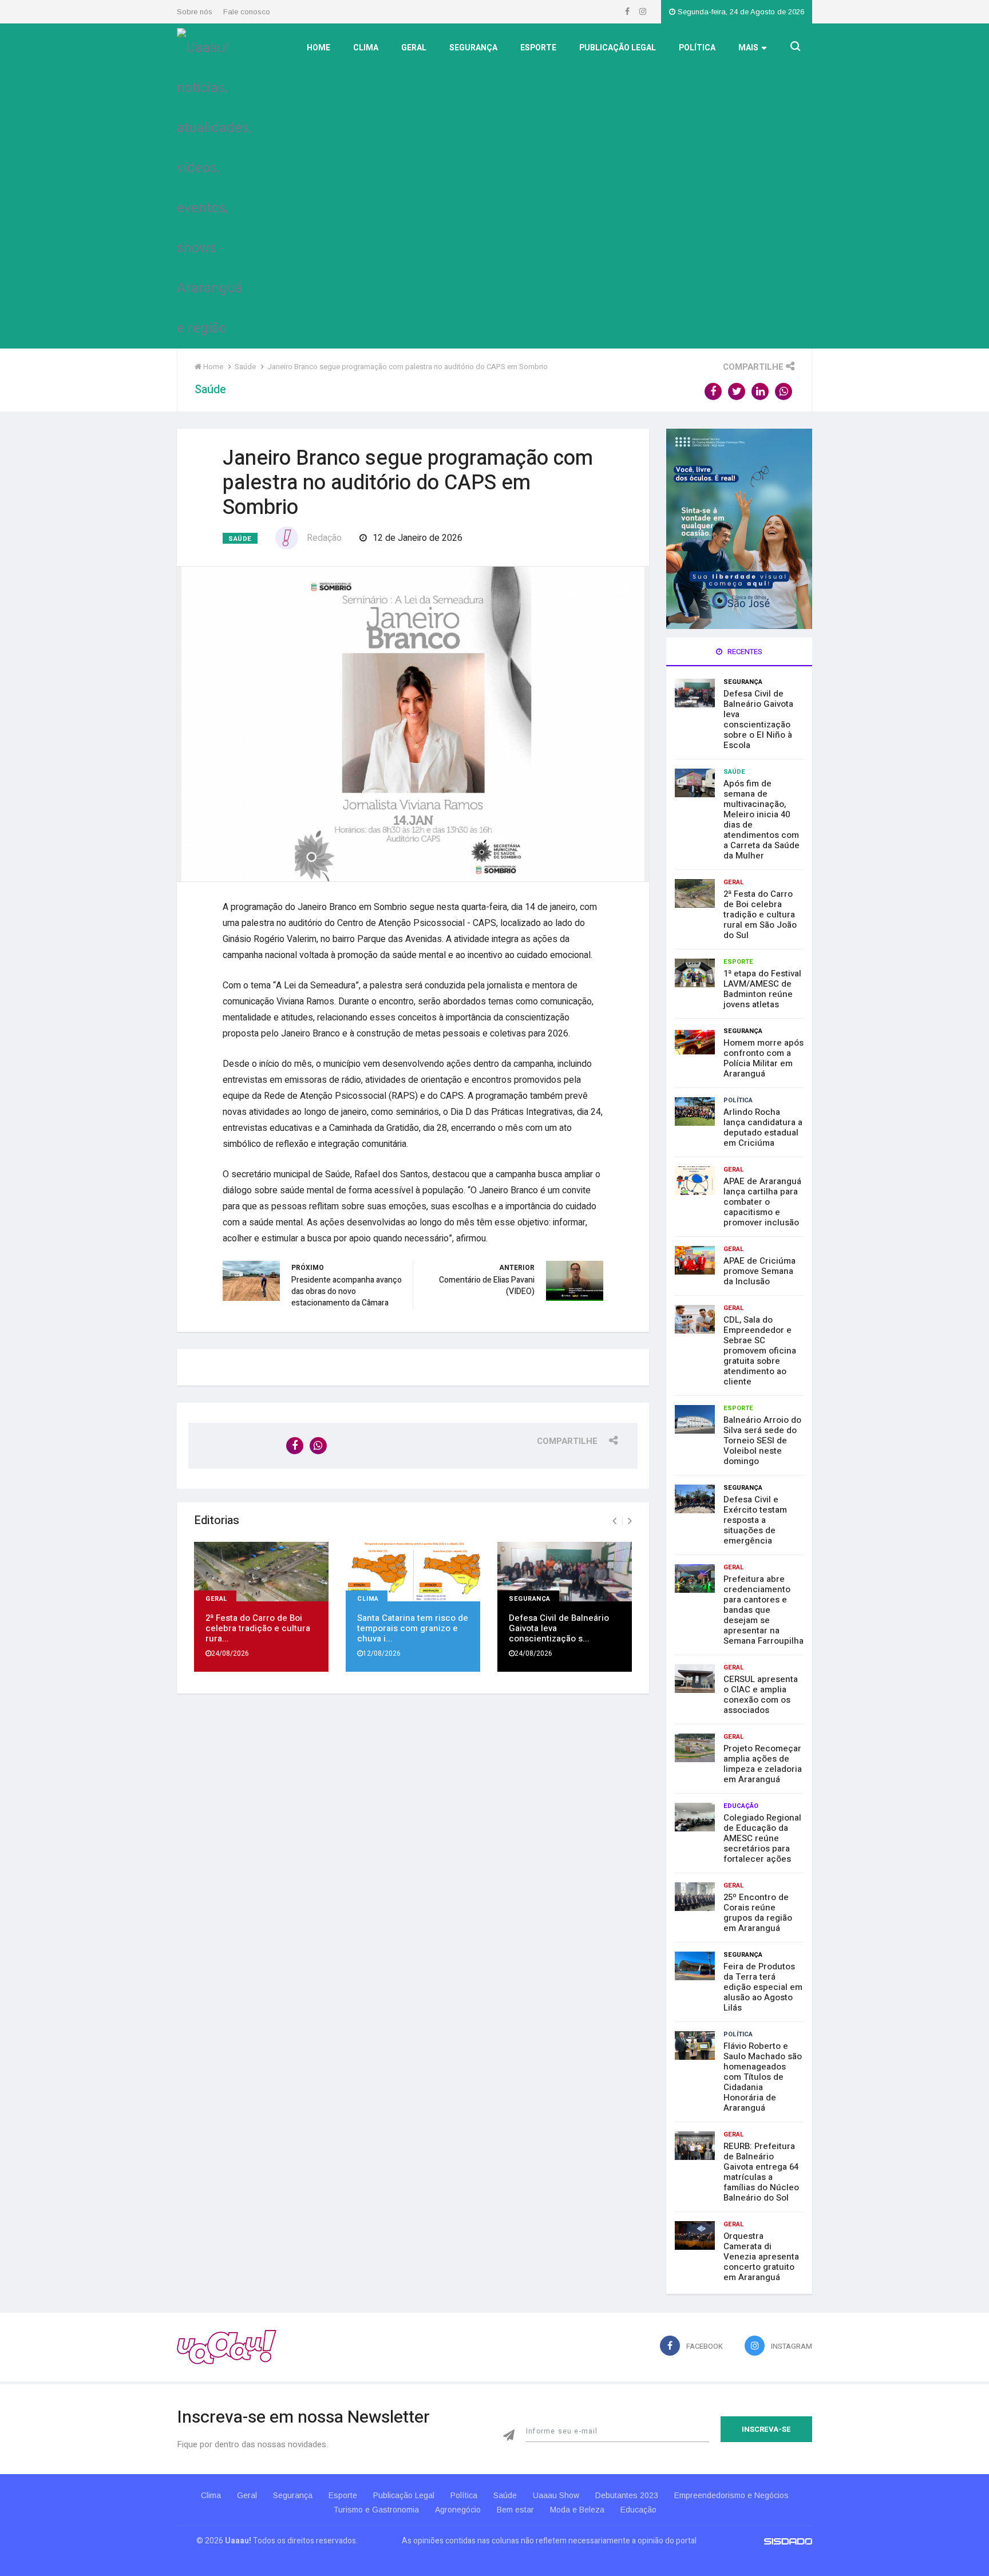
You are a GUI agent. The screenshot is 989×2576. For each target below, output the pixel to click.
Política (697, 48)
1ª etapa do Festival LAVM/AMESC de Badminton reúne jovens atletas (762, 989)
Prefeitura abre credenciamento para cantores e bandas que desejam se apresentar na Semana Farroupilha (763, 1610)
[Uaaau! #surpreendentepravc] (214, 185)
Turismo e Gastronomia (376, 2510)
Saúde (240, 539)
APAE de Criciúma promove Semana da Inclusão (759, 1271)
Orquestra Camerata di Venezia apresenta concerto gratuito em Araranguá (761, 2257)
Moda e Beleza (577, 2510)
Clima (366, 48)
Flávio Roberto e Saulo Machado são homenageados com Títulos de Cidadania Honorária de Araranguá (763, 2077)
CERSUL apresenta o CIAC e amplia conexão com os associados (761, 1695)
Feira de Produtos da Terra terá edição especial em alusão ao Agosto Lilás (763, 1987)
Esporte (538, 48)
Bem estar (515, 2510)
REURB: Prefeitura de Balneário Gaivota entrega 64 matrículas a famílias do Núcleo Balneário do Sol (761, 2172)
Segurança (473, 48)
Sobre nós (195, 12)
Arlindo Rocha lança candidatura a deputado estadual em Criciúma (763, 1127)
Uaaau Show (556, 2495)
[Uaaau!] (227, 2347)
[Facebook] (628, 12)
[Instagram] (643, 12)
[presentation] (614, 1521)
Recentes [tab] (744, 652)
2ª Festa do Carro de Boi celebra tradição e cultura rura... (258, 1628)
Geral (414, 48)
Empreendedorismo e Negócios (731, 2495)
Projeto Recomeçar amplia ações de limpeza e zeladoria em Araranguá (763, 1764)
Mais (748, 48)
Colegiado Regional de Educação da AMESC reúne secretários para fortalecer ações (762, 1838)
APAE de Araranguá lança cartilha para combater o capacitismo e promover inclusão (762, 1202)
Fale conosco (247, 12)
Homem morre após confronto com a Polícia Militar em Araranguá (763, 1058)
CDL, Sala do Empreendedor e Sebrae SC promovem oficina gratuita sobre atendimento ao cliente (760, 1351)
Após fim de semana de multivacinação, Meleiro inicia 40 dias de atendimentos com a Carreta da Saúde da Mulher (761, 820)
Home (319, 48)
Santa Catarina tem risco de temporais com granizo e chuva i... (413, 1628)
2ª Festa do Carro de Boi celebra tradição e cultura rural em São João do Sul (760, 915)
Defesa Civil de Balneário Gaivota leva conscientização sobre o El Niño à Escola (758, 719)
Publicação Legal (618, 48)
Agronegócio (458, 2510)
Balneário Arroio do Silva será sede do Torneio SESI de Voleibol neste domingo (762, 1441)
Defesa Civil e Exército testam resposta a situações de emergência (755, 1520)
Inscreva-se (766, 2429)
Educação (741, 1806)
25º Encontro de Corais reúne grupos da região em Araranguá (758, 1913)
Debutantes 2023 (627, 2495)
